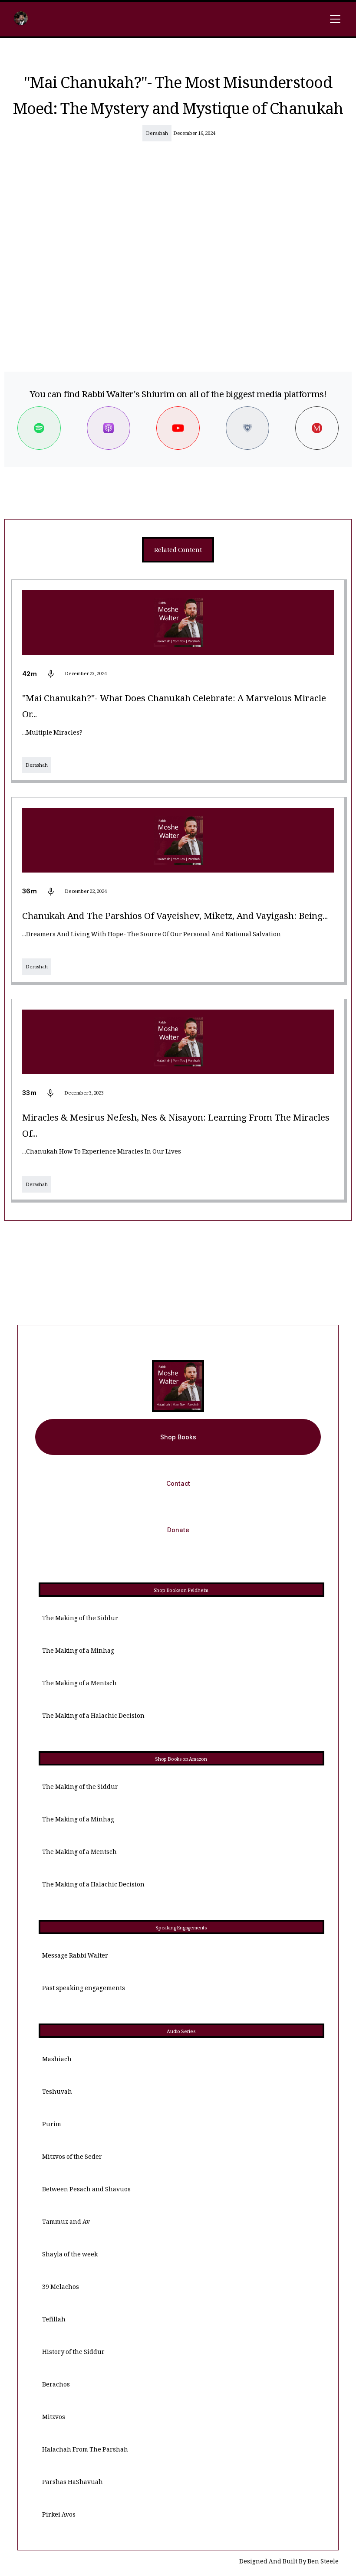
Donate (178, 1530)
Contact (178, 1483)
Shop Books (178, 1437)
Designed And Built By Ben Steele (289, 2562)
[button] (333, 19)
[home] (21, 19)
